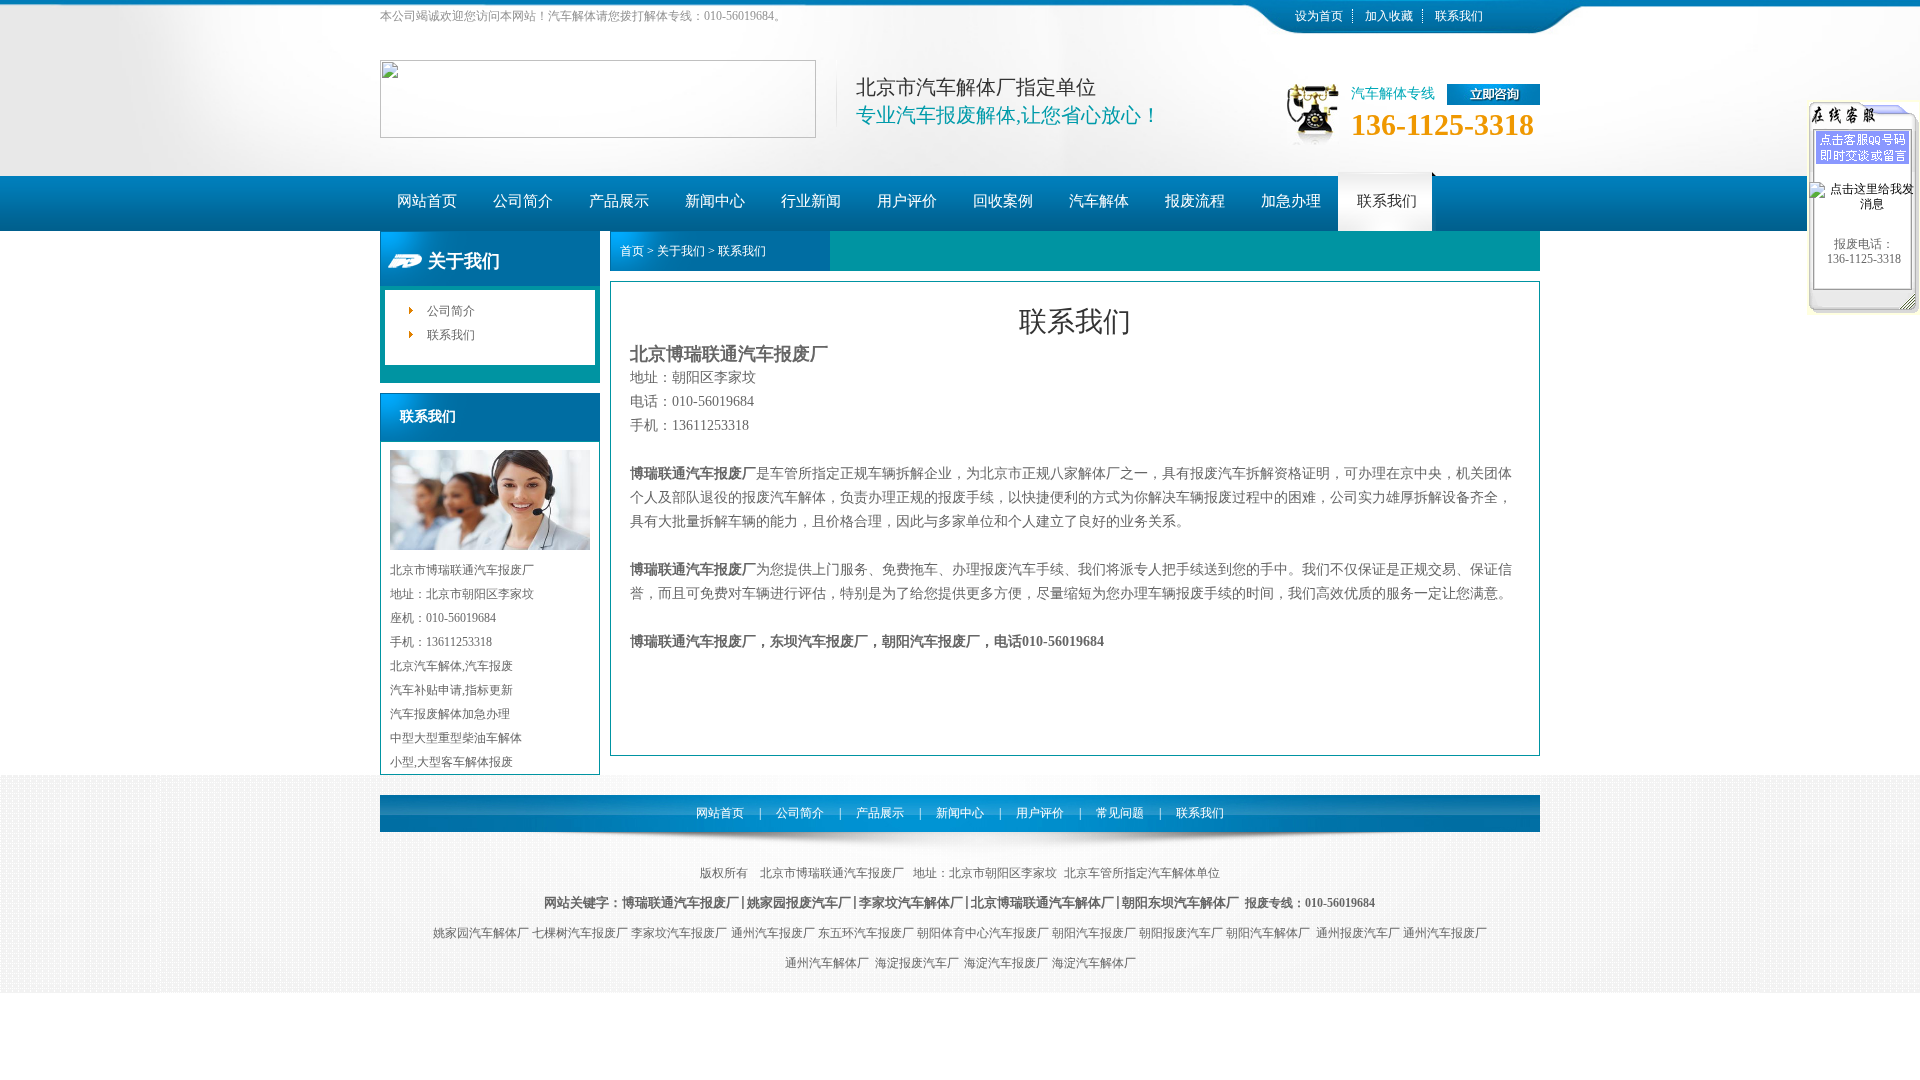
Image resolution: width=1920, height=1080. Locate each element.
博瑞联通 (648, 902)
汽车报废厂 (706, 902)
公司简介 (451, 311)
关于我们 (681, 251)
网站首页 (720, 813)
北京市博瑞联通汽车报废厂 (831, 873)
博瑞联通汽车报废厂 (693, 641)
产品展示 (880, 813)
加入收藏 (1389, 16)
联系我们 (1459, 16)
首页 (632, 251)
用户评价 (1040, 813)
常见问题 (1120, 813)
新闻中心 (960, 813)
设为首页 (1319, 16)
